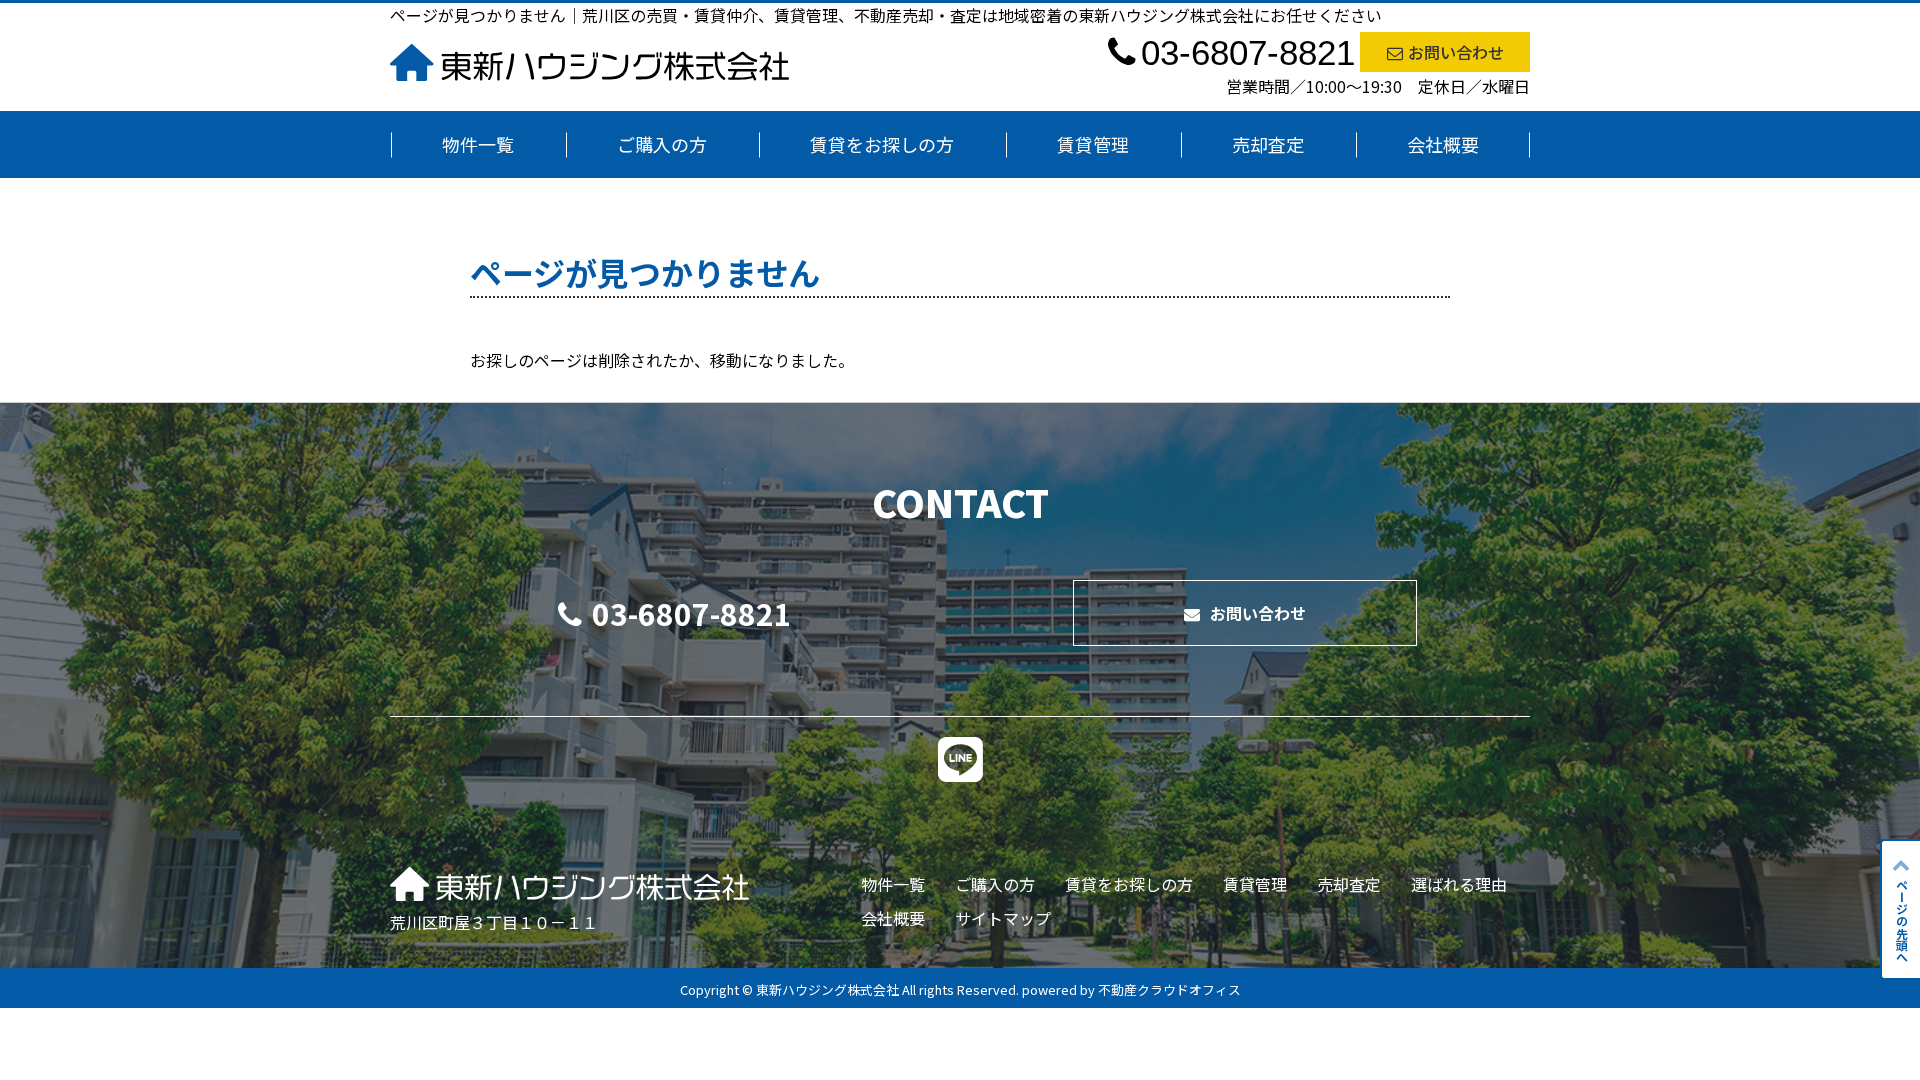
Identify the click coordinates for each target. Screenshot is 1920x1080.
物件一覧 (478, 144)
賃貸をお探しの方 (882, 144)
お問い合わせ (1456, 52)
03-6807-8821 (692, 613)
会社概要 (1443, 144)
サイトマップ (1003, 918)
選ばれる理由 (1459, 884)
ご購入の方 (662, 144)
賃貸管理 (1093, 144)
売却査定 (1268, 144)
